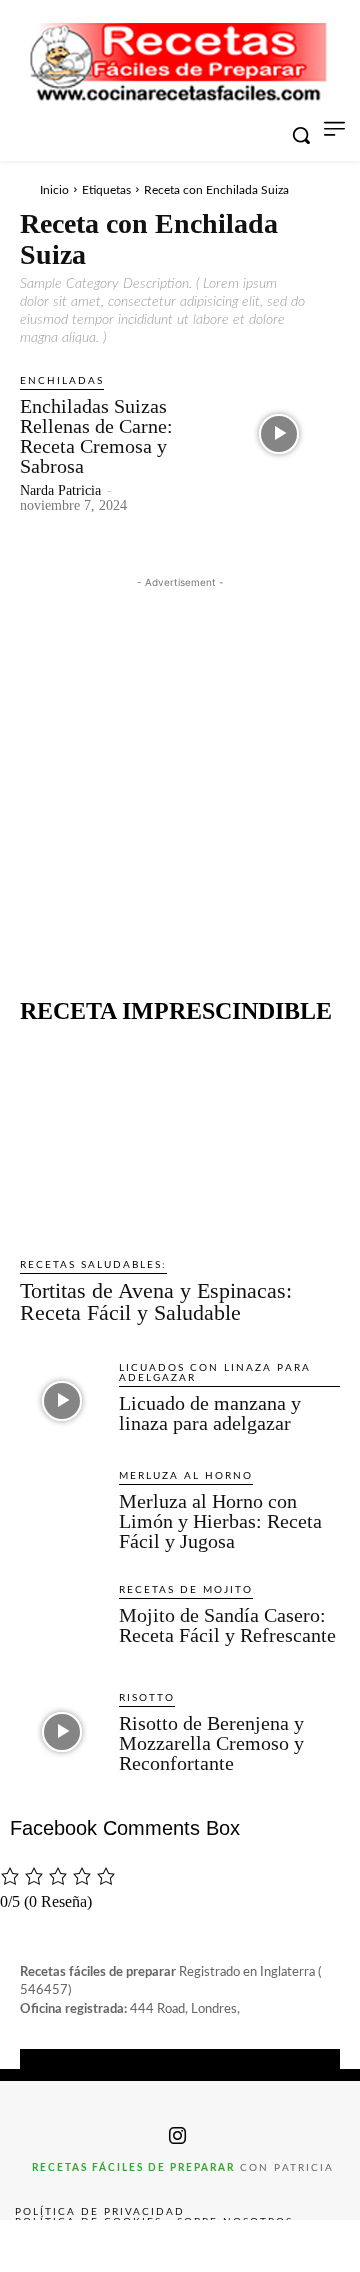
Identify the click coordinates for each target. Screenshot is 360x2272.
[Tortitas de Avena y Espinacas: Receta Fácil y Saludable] (180, 1140)
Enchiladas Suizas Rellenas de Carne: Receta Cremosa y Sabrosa (96, 436)
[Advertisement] (180, 773)
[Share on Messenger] (324, 2246)
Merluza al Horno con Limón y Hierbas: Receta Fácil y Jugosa (220, 1521)
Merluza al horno (186, 1476)
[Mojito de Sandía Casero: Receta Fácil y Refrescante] (61, 1623)
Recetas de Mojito (186, 1590)
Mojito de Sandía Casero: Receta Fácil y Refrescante (227, 1625)
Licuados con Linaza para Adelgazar (215, 1373)
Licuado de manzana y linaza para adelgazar (210, 1413)
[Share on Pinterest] (180, 2246)
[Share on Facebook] (36, 2246)
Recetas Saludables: (93, 1265)
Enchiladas (62, 381)
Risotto (147, 1698)
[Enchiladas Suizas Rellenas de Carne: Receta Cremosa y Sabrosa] (279, 434)
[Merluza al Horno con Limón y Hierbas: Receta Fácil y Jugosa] (61, 1509)
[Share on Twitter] (108, 2246)
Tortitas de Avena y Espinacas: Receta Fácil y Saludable (156, 1301)
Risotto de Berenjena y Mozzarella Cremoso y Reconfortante (211, 1743)
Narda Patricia (60, 490)
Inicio (54, 190)
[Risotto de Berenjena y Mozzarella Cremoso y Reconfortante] (61, 1731)
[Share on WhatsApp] (252, 2246)
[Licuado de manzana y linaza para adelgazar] (61, 1401)
